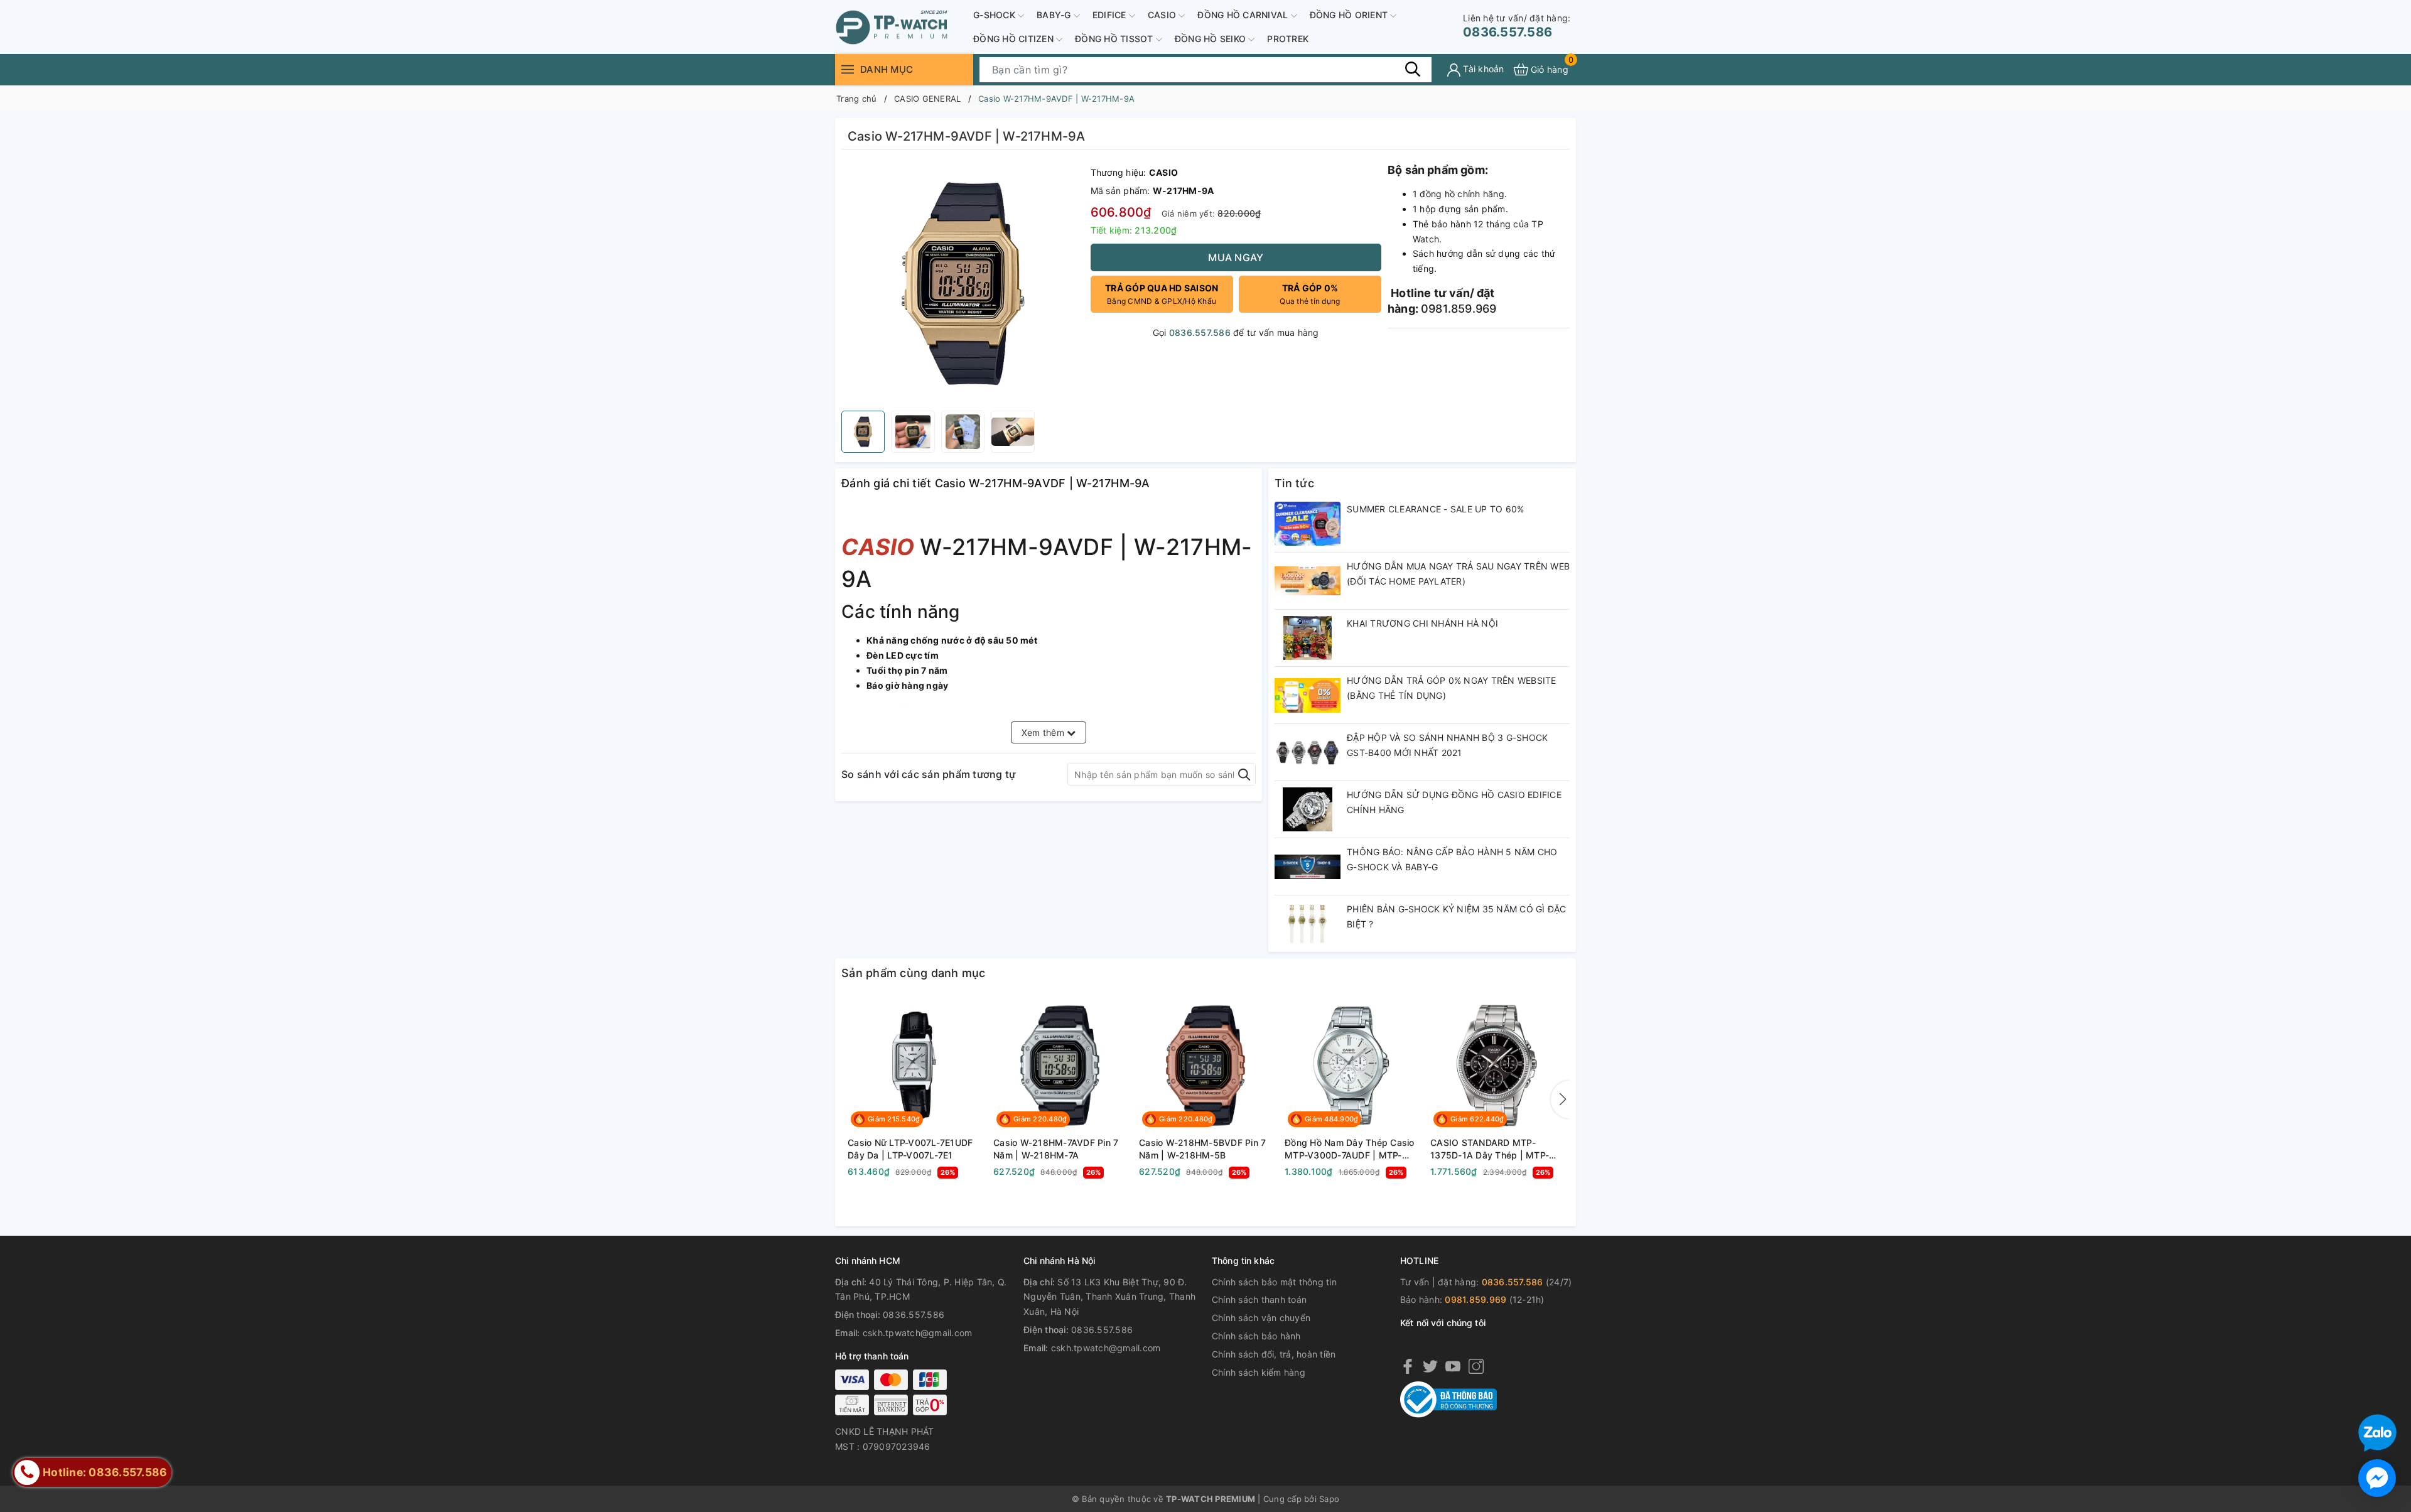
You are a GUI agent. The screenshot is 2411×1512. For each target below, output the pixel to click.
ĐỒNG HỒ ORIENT (1350, 15)
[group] (963, 283)
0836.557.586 (1517, 26)
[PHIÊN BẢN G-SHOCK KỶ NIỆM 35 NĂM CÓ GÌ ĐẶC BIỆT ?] (1308, 924)
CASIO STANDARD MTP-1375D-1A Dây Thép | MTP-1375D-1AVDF (1490, 1149)
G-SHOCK (995, 15)
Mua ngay (1236, 257)
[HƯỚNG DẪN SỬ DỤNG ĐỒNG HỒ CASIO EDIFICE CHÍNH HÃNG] (1308, 809)
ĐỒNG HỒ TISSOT (1115, 39)
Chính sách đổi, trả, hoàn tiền (1274, 1354)
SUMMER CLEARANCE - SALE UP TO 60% (1435, 509)
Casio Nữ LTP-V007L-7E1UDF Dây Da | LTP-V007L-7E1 (910, 1149)
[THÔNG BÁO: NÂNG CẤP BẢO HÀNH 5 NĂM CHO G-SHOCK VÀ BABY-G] (1308, 867)
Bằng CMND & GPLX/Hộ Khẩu (1162, 294)
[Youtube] (1453, 1366)
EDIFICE (1111, 15)
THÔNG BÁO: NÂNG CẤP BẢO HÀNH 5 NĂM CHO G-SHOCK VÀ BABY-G (1452, 859)
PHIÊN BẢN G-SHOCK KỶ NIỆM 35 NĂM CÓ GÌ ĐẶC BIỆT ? (1457, 916)
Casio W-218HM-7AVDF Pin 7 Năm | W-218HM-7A (1056, 1149)
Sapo (1329, 1499)
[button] (1560, 1099)
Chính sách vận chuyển (1261, 1318)
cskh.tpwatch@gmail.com (918, 1333)
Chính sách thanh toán (1259, 1299)
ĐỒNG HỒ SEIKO (1212, 39)
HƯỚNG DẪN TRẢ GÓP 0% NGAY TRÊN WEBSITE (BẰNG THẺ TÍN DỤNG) (1452, 688)
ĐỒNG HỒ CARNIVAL (1244, 15)
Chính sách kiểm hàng (1259, 1372)
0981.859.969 (1475, 1299)
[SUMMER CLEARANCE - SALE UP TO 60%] (1308, 524)
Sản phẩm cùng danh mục (914, 973)
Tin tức (1294, 483)
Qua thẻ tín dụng (1310, 294)
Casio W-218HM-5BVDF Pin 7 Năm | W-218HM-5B (1202, 1149)
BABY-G (1055, 15)
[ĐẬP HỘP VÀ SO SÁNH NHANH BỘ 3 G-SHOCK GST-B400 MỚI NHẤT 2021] (1308, 752)
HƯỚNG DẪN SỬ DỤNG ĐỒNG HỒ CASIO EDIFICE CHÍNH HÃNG (1454, 802)
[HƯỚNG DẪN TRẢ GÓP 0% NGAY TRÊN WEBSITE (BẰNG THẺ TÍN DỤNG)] (1308, 695)
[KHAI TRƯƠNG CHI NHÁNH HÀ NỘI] (1308, 638)
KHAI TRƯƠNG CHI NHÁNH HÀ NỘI (1422, 623)
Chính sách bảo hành (1256, 1336)
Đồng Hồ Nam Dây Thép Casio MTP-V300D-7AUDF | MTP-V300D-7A (1350, 1149)
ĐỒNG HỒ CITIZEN (1015, 39)
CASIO (1163, 15)
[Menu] (848, 69)
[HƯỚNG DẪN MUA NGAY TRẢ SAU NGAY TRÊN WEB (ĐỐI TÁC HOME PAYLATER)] (1308, 581)
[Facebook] (1408, 1366)
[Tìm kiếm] (1413, 69)
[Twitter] (1430, 1366)
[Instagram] (1476, 1366)
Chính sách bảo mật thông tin (1274, 1282)
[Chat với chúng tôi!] (2377, 1478)
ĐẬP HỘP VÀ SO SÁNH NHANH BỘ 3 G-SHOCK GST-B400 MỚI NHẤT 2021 (1447, 745)
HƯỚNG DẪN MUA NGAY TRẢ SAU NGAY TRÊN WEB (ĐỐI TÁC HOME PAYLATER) (1458, 574)
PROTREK (1288, 39)
